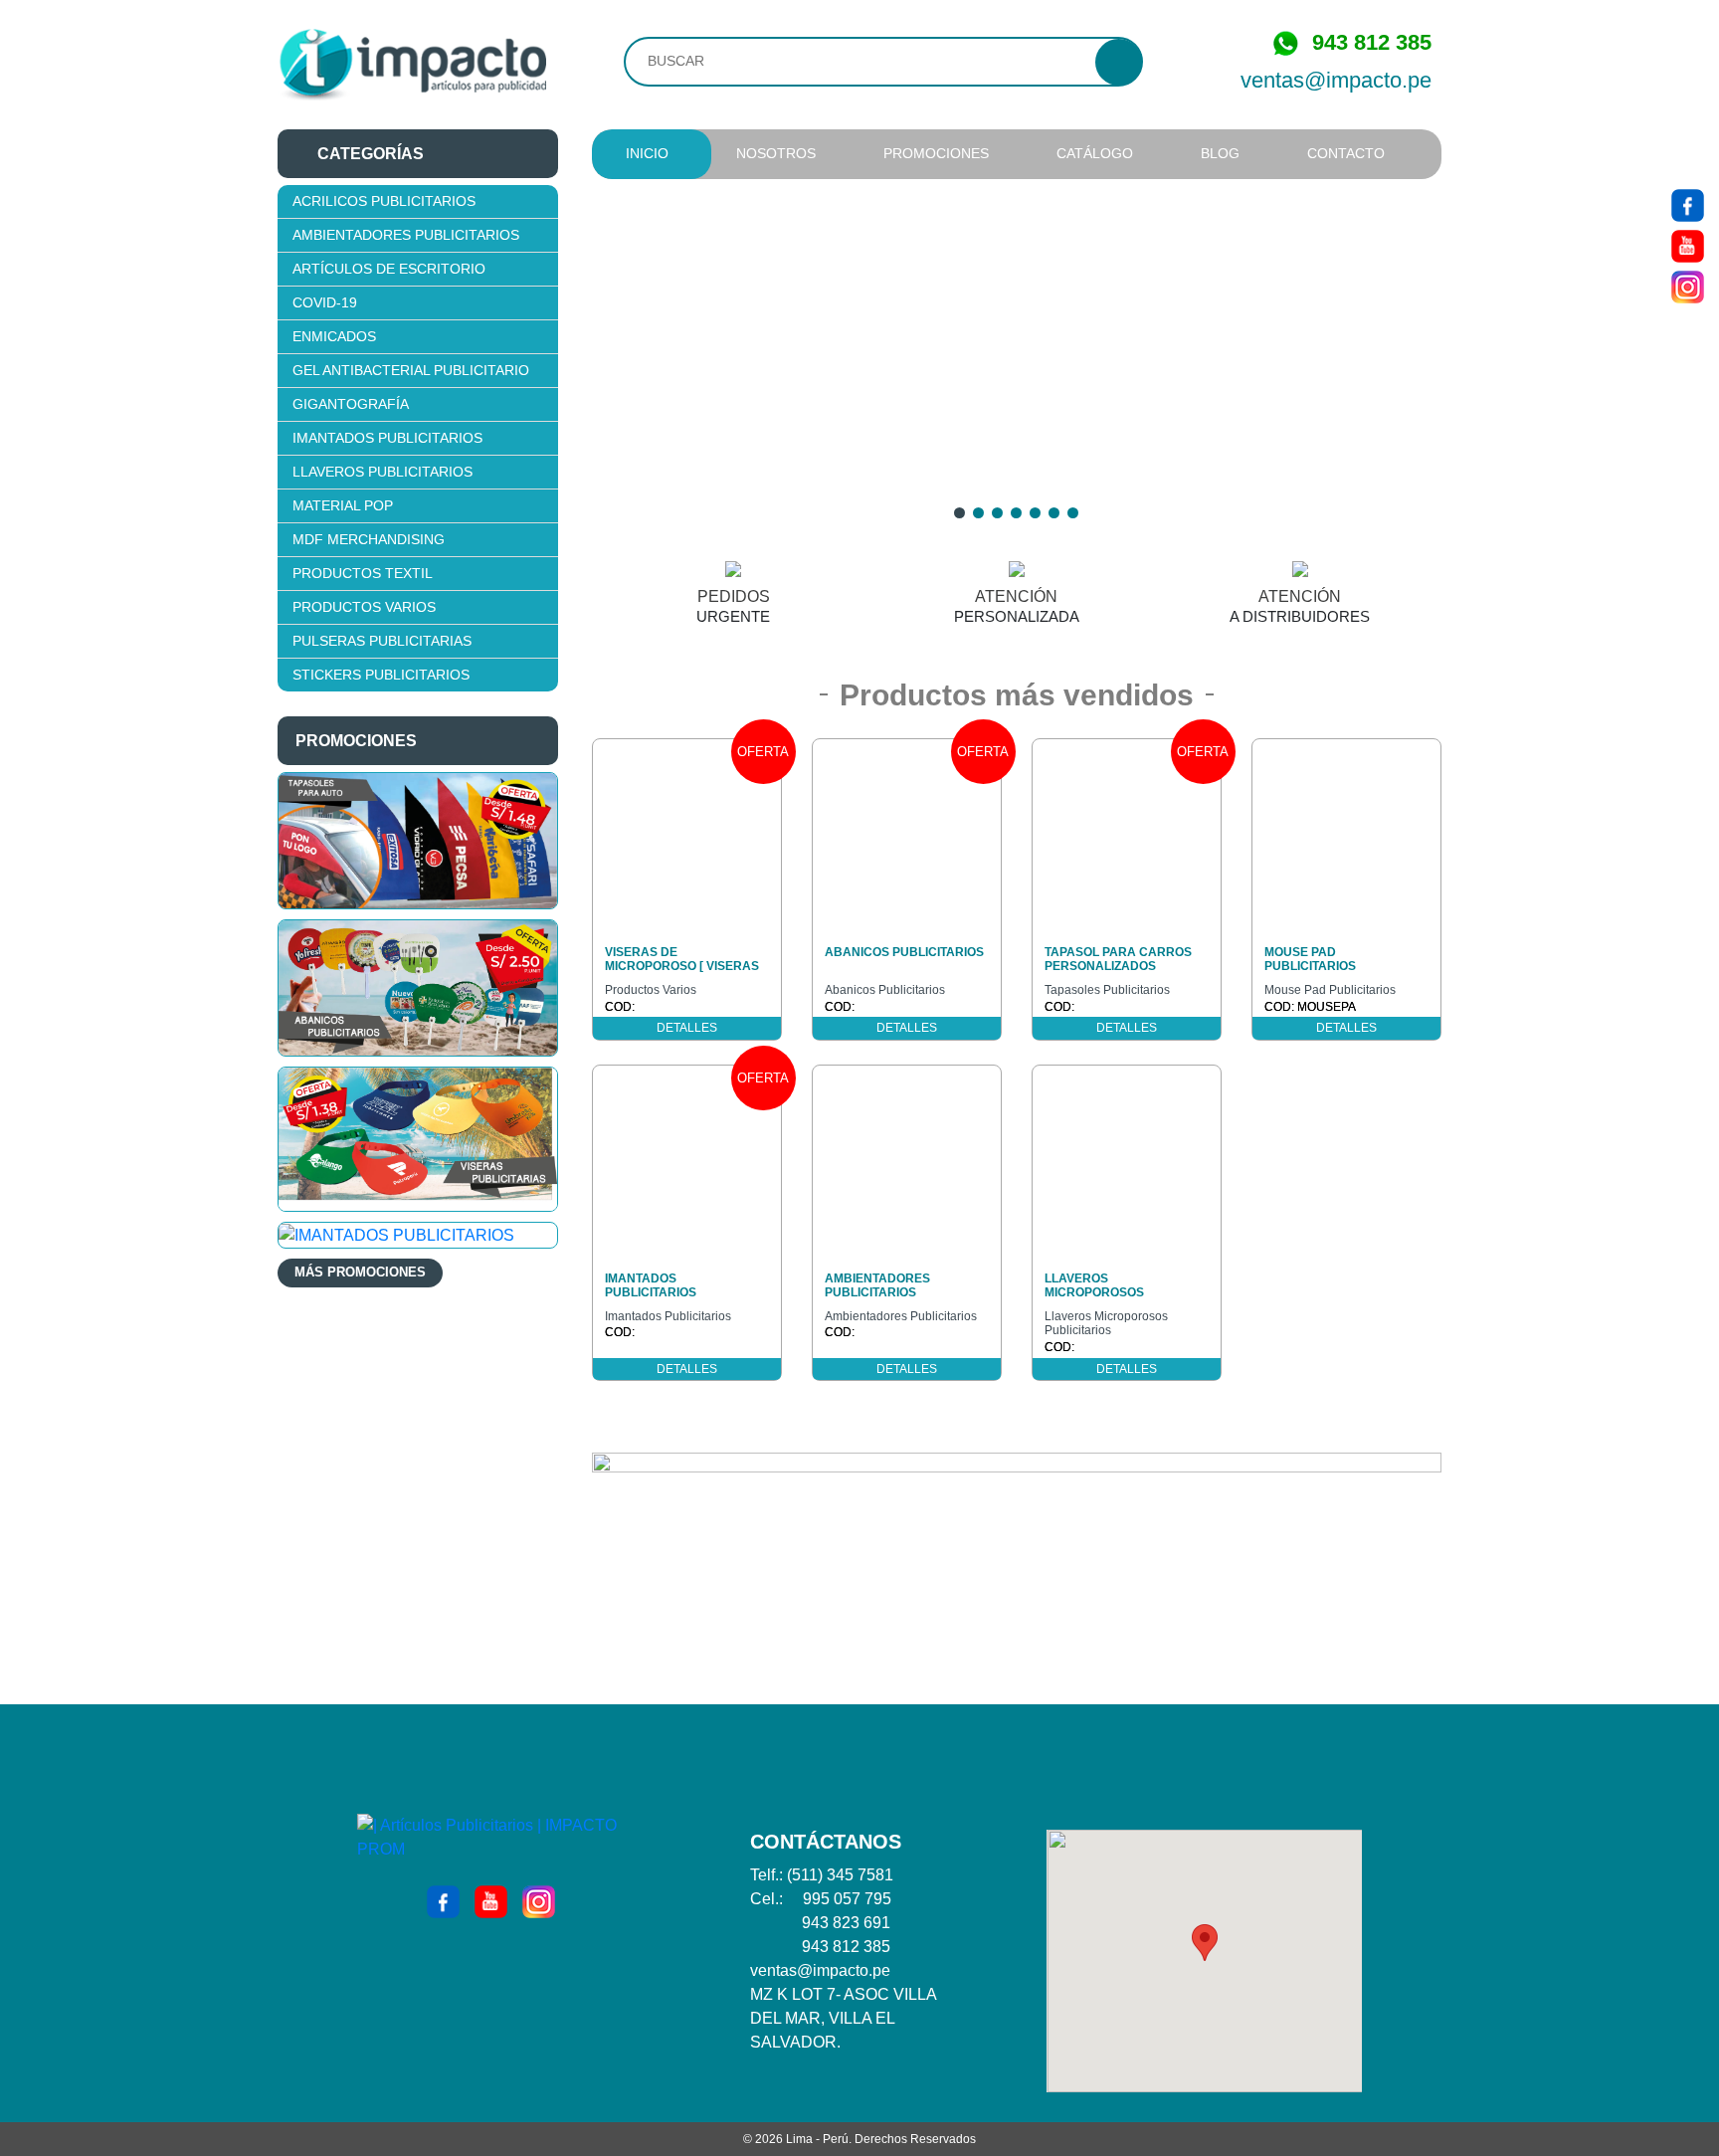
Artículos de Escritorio (389, 269)
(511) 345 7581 (840, 1875)
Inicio (647, 153)
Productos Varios (364, 607)
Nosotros (776, 153)
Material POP (343, 505)
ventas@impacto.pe (1336, 81)
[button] (1205, 1943)
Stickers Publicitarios (381, 675)
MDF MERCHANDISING (369, 539)
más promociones (360, 1272)
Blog (1220, 153)
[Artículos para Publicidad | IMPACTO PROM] (412, 65)
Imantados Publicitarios (387, 438)
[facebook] (1688, 204)
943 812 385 (846, 1947)
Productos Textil (363, 573)
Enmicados (334, 336)
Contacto (1346, 153)
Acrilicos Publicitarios (384, 201)
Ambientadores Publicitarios (406, 235)
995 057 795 (847, 1899)
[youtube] (1688, 245)
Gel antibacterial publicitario (411, 370)
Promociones (936, 153)
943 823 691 (846, 1923)
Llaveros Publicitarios (382, 472)
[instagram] (1688, 286)
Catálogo (1095, 153)
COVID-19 (325, 302)
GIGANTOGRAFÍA (351, 404)
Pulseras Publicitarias (382, 641)
